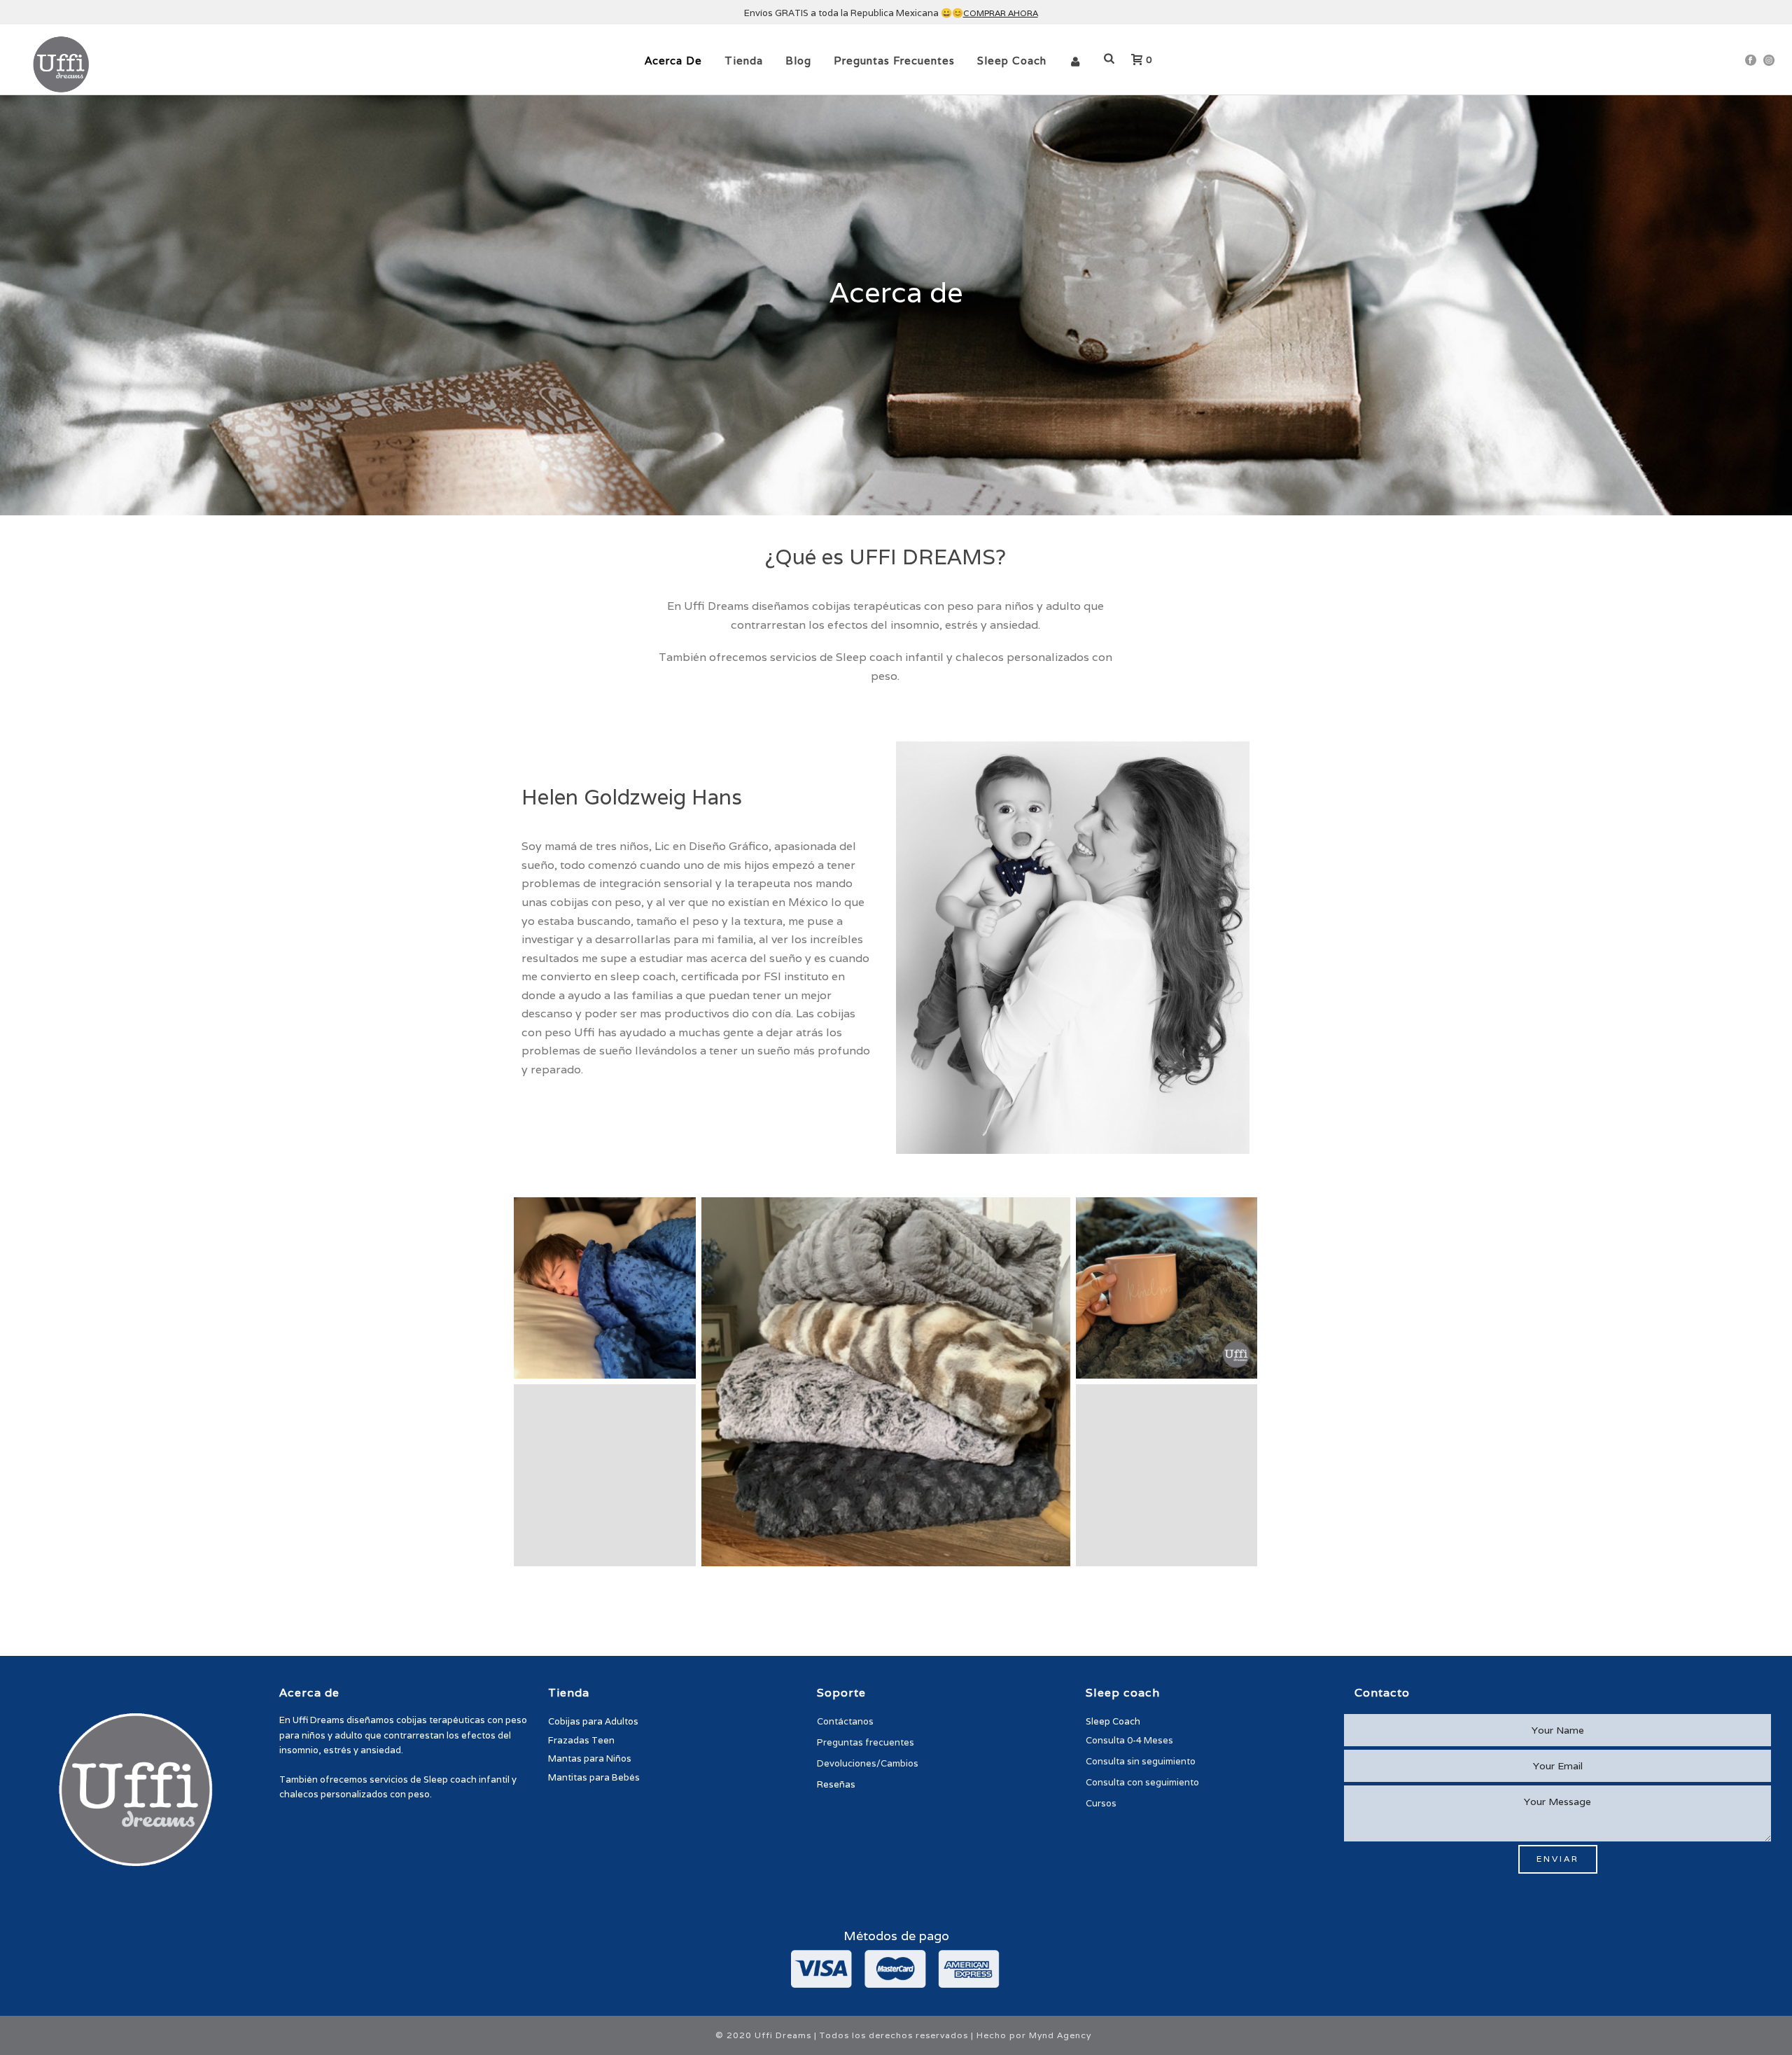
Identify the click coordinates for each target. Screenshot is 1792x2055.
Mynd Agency (1060, 2035)
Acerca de (673, 61)
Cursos (1101, 1803)
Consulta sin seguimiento (1141, 1761)
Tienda (744, 61)
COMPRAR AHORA (1001, 13)
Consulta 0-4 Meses (1129, 1740)
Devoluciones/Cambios (868, 1763)
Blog (798, 61)
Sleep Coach (1012, 61)
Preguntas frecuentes (894, 61)
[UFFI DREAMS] (605, 1288)
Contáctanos (845, 1721)
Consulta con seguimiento (1142, 1782)
